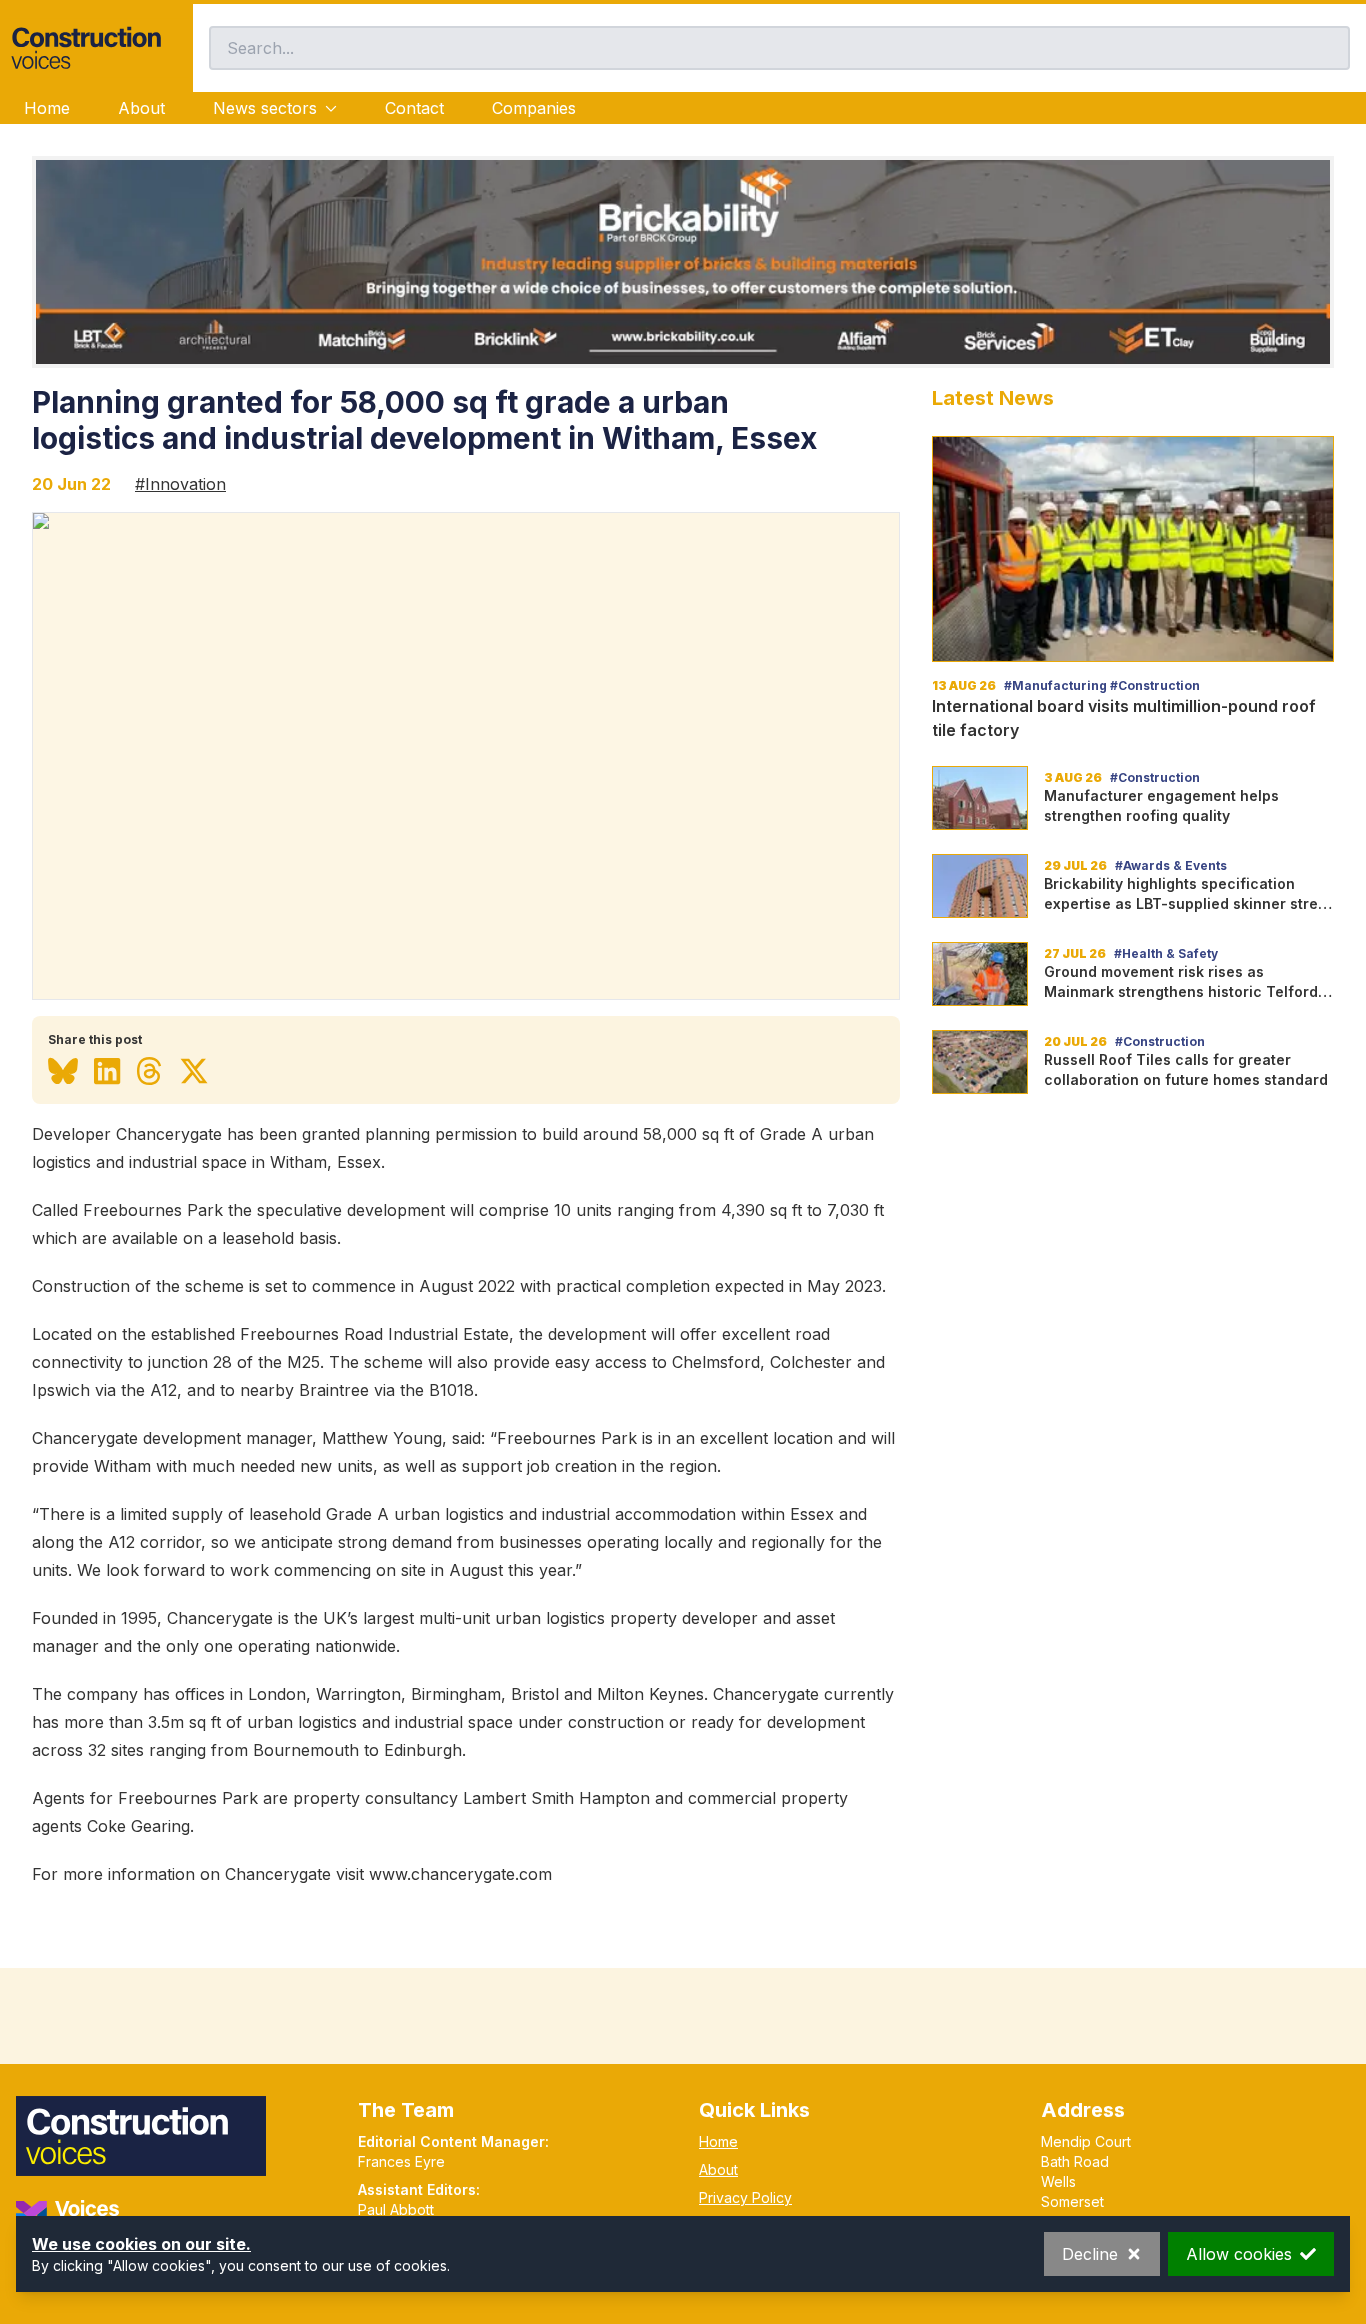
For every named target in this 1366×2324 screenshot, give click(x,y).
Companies (534, 108)
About (141, 108)
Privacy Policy (745, 2197)
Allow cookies (1239, 2254)
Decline (1090, 2254)
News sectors (265, 108)
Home (47, 108)
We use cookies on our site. (141, 2244)
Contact (414, 108)
